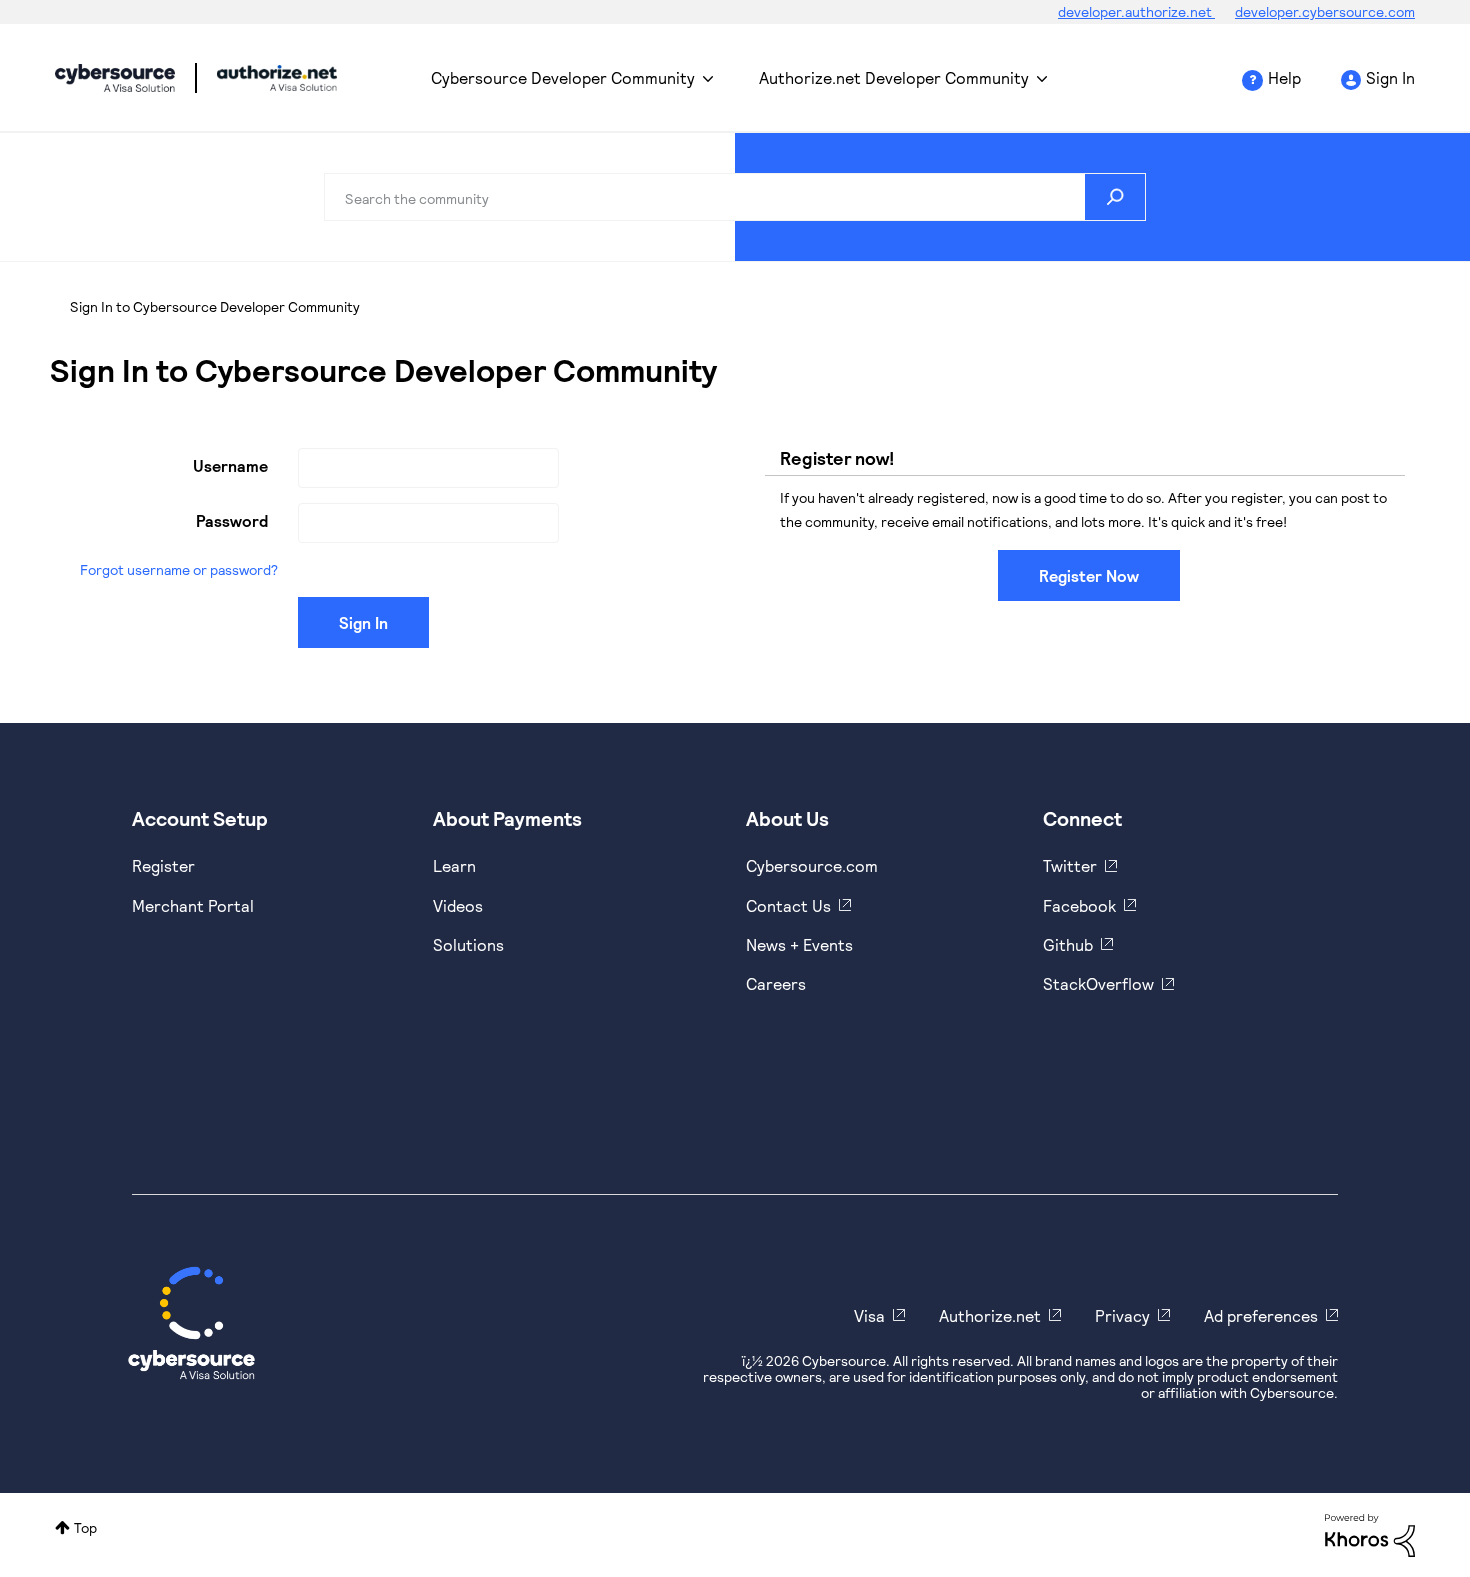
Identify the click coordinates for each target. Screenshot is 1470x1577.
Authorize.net (990, 1315)
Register (163, 865)
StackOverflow (1098, 983)
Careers (776, 983)
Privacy (1122, 1315)
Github (1068, 944)
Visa (869, 1315)
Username (230, 465)
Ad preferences (1261, 1315)
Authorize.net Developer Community (894, 77)
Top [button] (85, 1527)
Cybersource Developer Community (115, 78)
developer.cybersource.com (1325, 11)
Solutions (468, 944)
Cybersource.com (812, 865)
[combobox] (735, 197)
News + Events (799, 944)
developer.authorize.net (1136, 11)
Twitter (1070, 865)
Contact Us (788, 905)
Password (232, 520)
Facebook (1079, 905)
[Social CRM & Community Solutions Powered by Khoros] (1370, 1533)
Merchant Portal (193, 905)
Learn (454, 865)
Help (1284, 77)
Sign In (1390, 77)
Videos (458, 905)
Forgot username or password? (179, 569)
